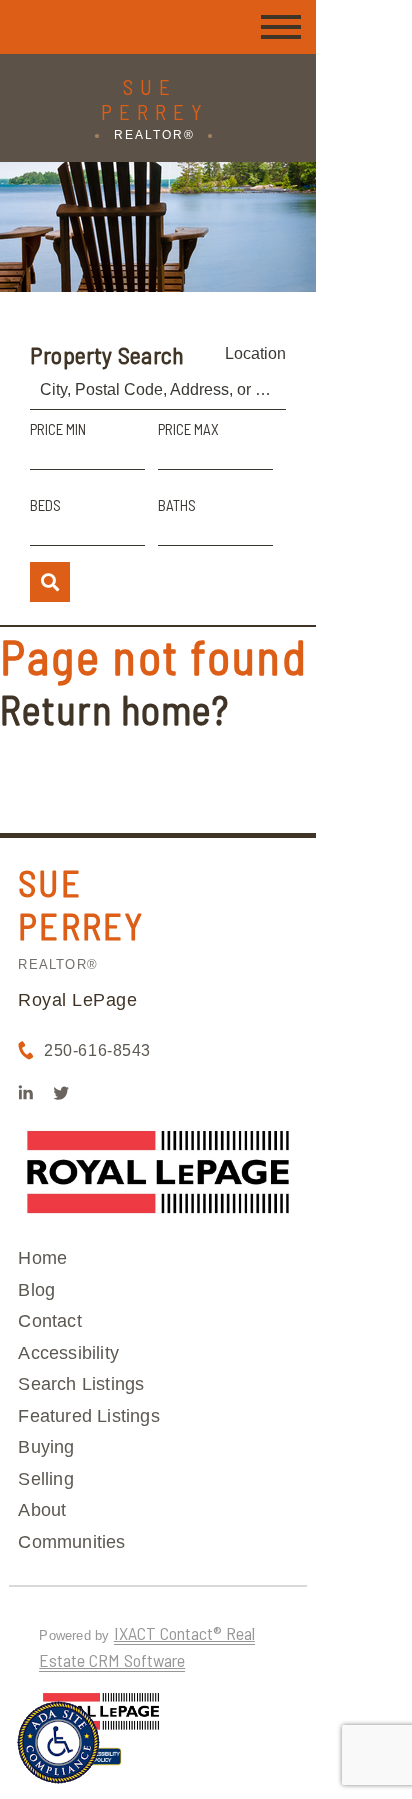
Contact (49, 1321)
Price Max (188, 429)
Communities (71, 1542)
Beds (45, 505)
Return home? (114, 709)
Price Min (58, 429)
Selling (45, 1479)
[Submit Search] (50, 582)
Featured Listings (88, 1416)
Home (42, 1258)
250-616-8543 (97, 1050)
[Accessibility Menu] (58, 1742)
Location (255, 353)
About (42, 1510)
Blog (36, 1290)
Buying (46, 1447)
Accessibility (68, 1353)
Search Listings (81, 1384)
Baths (177, 505)
